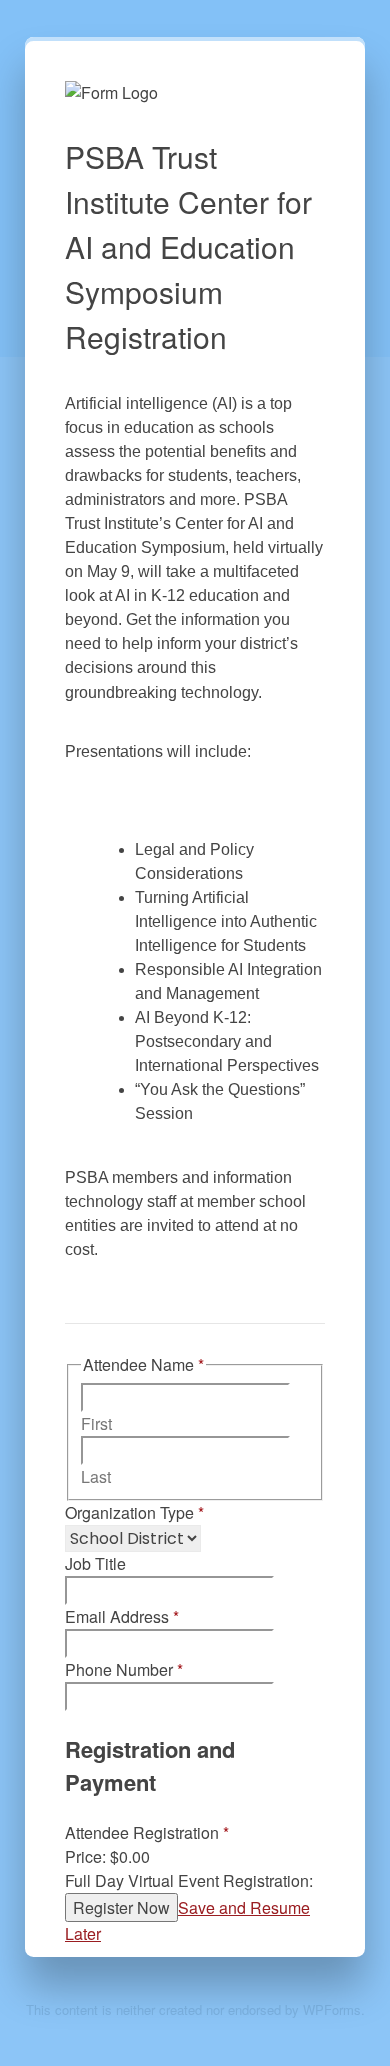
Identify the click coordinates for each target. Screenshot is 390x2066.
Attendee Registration (147, 1832)
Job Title (95, 1563)
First (96, 1423)
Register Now (121, 1907)
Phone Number (124, 1669)
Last (96, 1476)
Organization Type (134, 1512)
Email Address (122, 1616)
